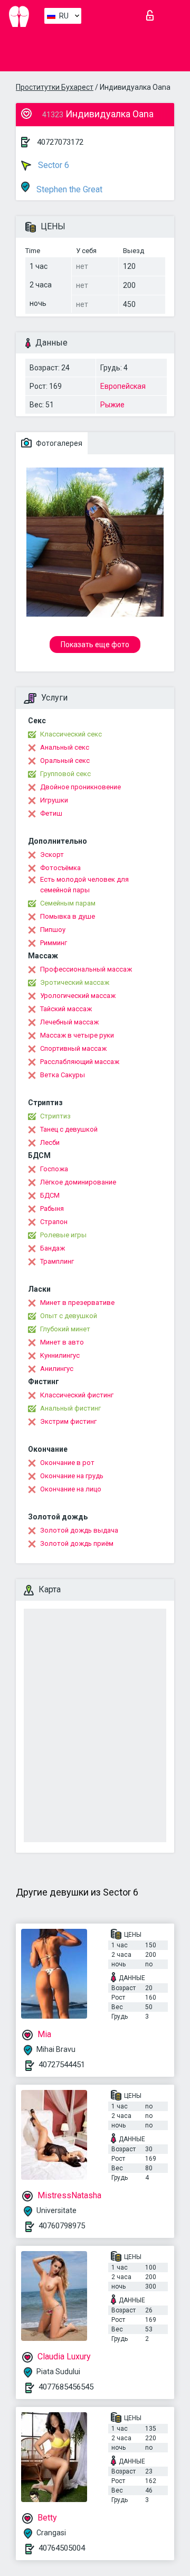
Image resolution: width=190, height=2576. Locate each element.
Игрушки (54, 800)
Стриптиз (55, 1116)
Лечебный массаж (69, 1022)
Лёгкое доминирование (78, 1182)
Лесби (50, 1142)
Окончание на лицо (71, 1489)
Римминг (54, 943)
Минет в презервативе (77, 1303)
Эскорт (52, 855)
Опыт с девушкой (69, 1316)
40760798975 (62, 2226)
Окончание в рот (67, 1463)
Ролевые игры (63, 1235)
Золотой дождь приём (77, 1543)
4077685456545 (66, 2387)
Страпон (54, 1222)
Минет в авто (62, 1342)
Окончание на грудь (72, 1476)
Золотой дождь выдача (79, 1530)
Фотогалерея (58, 443)
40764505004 (62, 2548)
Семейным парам (68, 903)
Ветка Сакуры (63, 1075)
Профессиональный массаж (86, 969)
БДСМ (50, 1195)
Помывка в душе (68, 916)
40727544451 (62, 2065)
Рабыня (52, 1208)
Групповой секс (65, 774)
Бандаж (53, 1248)
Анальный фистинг (70, 1408)
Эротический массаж (75, 982)
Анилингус (57, 1369)
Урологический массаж (78, 996)
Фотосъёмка (60, 868)
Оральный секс (65, 760)
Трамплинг (57, 1261)
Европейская (123, 386)
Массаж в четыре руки (77, 1035)
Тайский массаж (66, 1009)
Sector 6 (53, 165)
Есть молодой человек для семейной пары (84, 885)
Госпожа (54, 1169)
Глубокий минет (65, 1329)
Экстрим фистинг (68, 1421)
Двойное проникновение (80, 787)
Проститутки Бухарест (55, 87)
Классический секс (71, 734)
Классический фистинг (77, 1395)
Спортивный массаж (73, 1048)
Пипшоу (53, 930)
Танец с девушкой (69, 1129)
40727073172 (60, 142)
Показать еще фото (95, 645)
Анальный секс (65, 747)
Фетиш (51, 813)
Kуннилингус (60, 1355)
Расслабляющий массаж (80, 1062)
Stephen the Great (68, 189)
